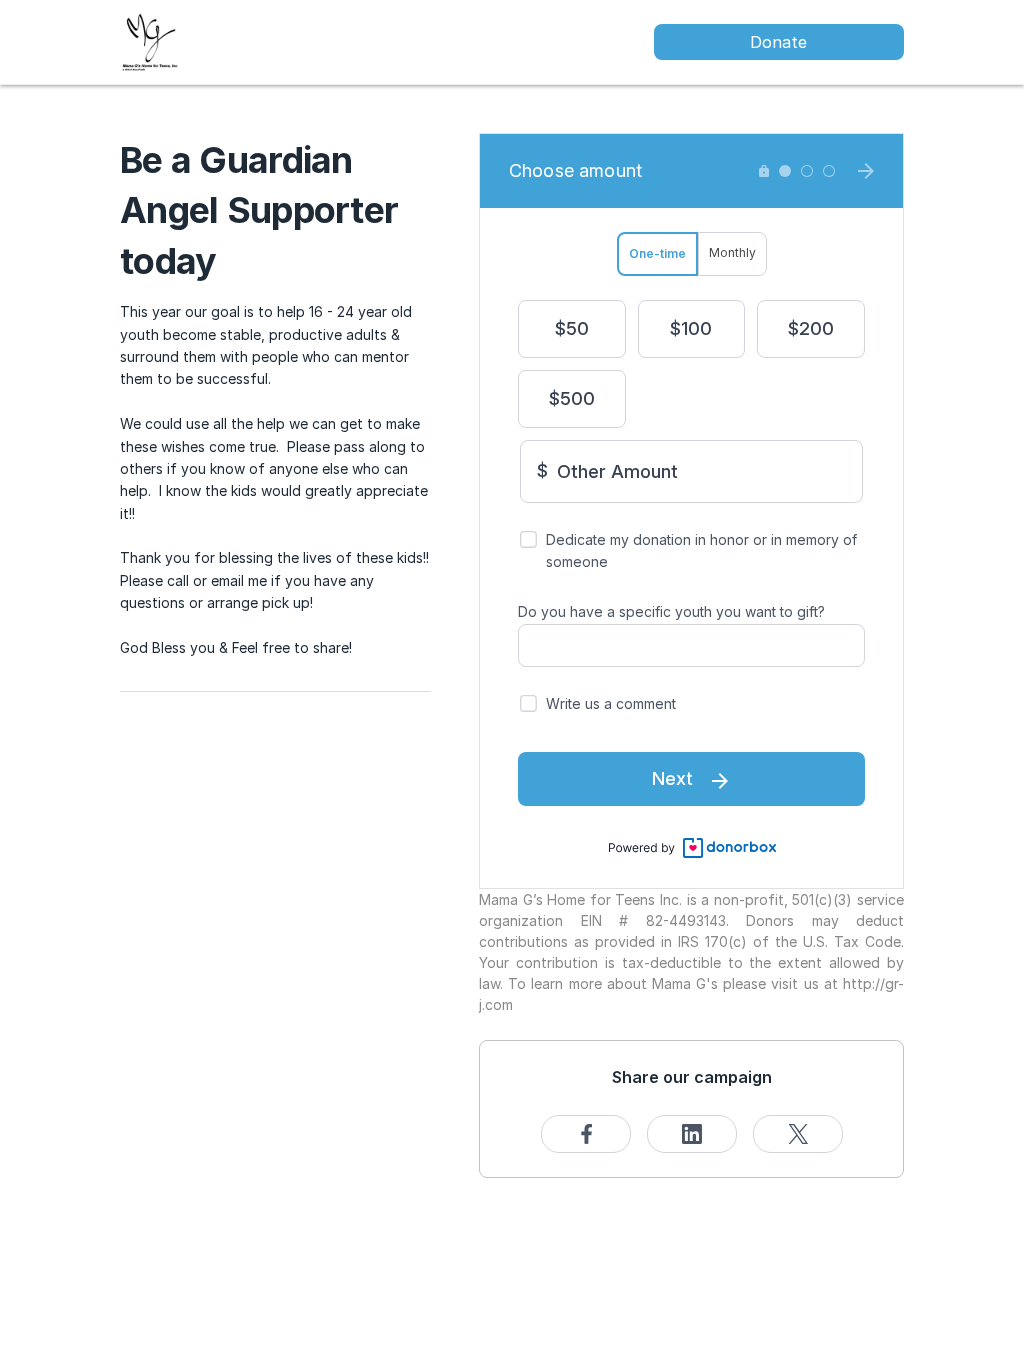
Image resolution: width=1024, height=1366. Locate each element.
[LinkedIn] (692, 1134)
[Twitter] (798, 1134)
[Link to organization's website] (150, 40)
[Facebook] (586, 1134)
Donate (778, 42)
